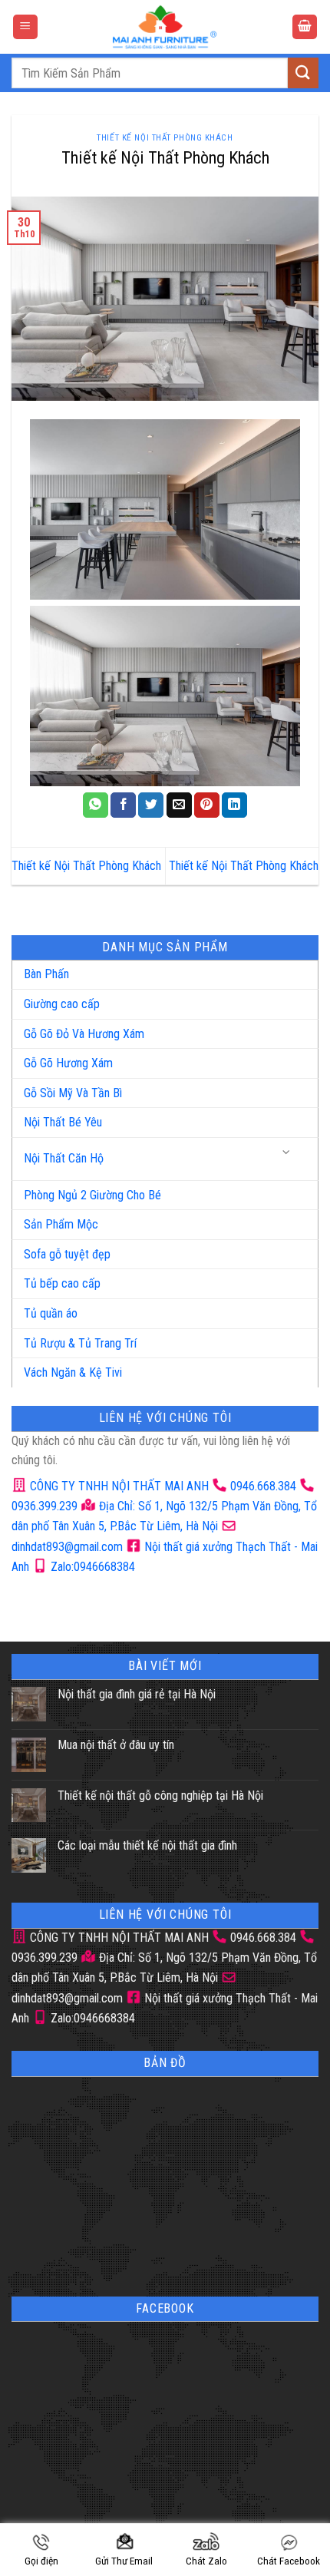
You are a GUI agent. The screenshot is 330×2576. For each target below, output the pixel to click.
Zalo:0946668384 (91, 1567)
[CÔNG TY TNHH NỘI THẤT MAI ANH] (165, 27)
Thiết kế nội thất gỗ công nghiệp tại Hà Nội (160, 1796)
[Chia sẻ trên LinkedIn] (234, 805)
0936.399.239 (45, 1506)
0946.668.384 (263, 1486)
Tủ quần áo (51, 1313)
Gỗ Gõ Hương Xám (68, 1063)
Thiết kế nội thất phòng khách (165, 138)
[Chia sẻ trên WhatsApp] (96, 805)
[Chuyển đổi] (287, 1153)
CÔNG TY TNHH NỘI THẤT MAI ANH (118, 1486)
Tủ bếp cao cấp (62, 1283)
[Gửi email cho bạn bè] (179, 805)
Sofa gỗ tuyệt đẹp (67, 1254)
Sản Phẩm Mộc (61, 1224)
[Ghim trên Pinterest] (207, 805)
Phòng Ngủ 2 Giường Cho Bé (92, 1195)
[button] (25, 27)
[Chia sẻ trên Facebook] (123, 805)
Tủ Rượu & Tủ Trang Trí (80, 1343)
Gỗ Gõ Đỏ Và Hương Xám (84, 1034)
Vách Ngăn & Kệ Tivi (73, 1372)
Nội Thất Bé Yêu (63, 1122)
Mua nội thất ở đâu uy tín (116, 1745)
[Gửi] (303, 73)
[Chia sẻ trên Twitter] (151, 805)
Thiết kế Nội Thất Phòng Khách (86, 866)
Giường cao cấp (62, 1004)
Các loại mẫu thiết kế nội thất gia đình (147, 1845)
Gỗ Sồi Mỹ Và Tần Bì (73, 1093)
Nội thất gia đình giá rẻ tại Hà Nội (137, 1694)
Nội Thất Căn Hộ (64, 1158)
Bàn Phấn (46, 974)
